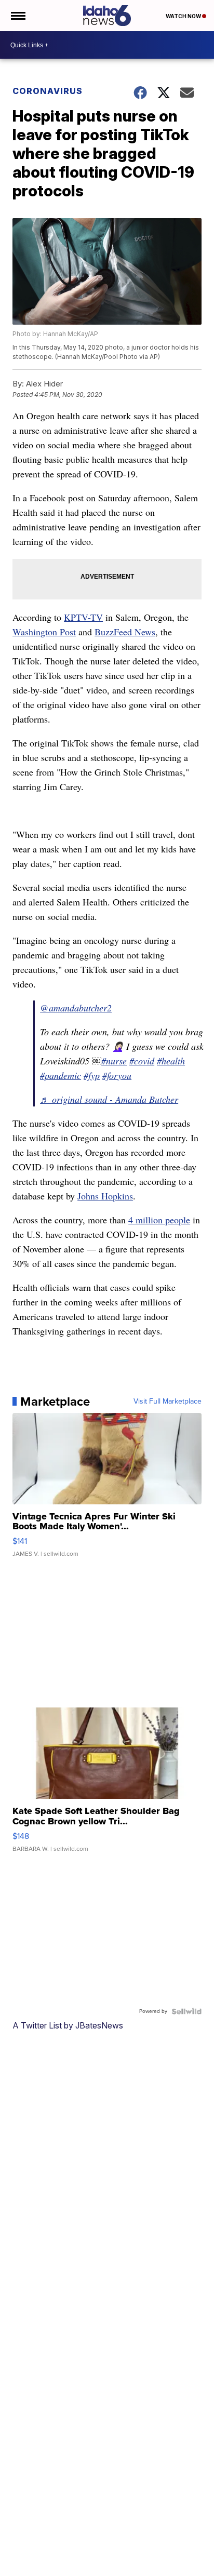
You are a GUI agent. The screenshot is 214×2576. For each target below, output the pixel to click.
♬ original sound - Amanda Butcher (109, 1099)
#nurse (114, 1061)
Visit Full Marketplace (168, 1402)
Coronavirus (48, 91)
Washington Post (44, 632)
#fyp (92, 1075)
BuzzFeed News (125, 632)
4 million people (159, 1220)
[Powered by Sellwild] (186, 2011)
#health (171, 1061)
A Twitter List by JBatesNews (68, 2025)
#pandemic (61, 1075)
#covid (142, 1061)
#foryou (117, 1075)
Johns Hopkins (105, 1196)
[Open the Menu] (17, 16)
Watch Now (184, 16)
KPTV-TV (83, 617)
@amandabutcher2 (76, 1008)
